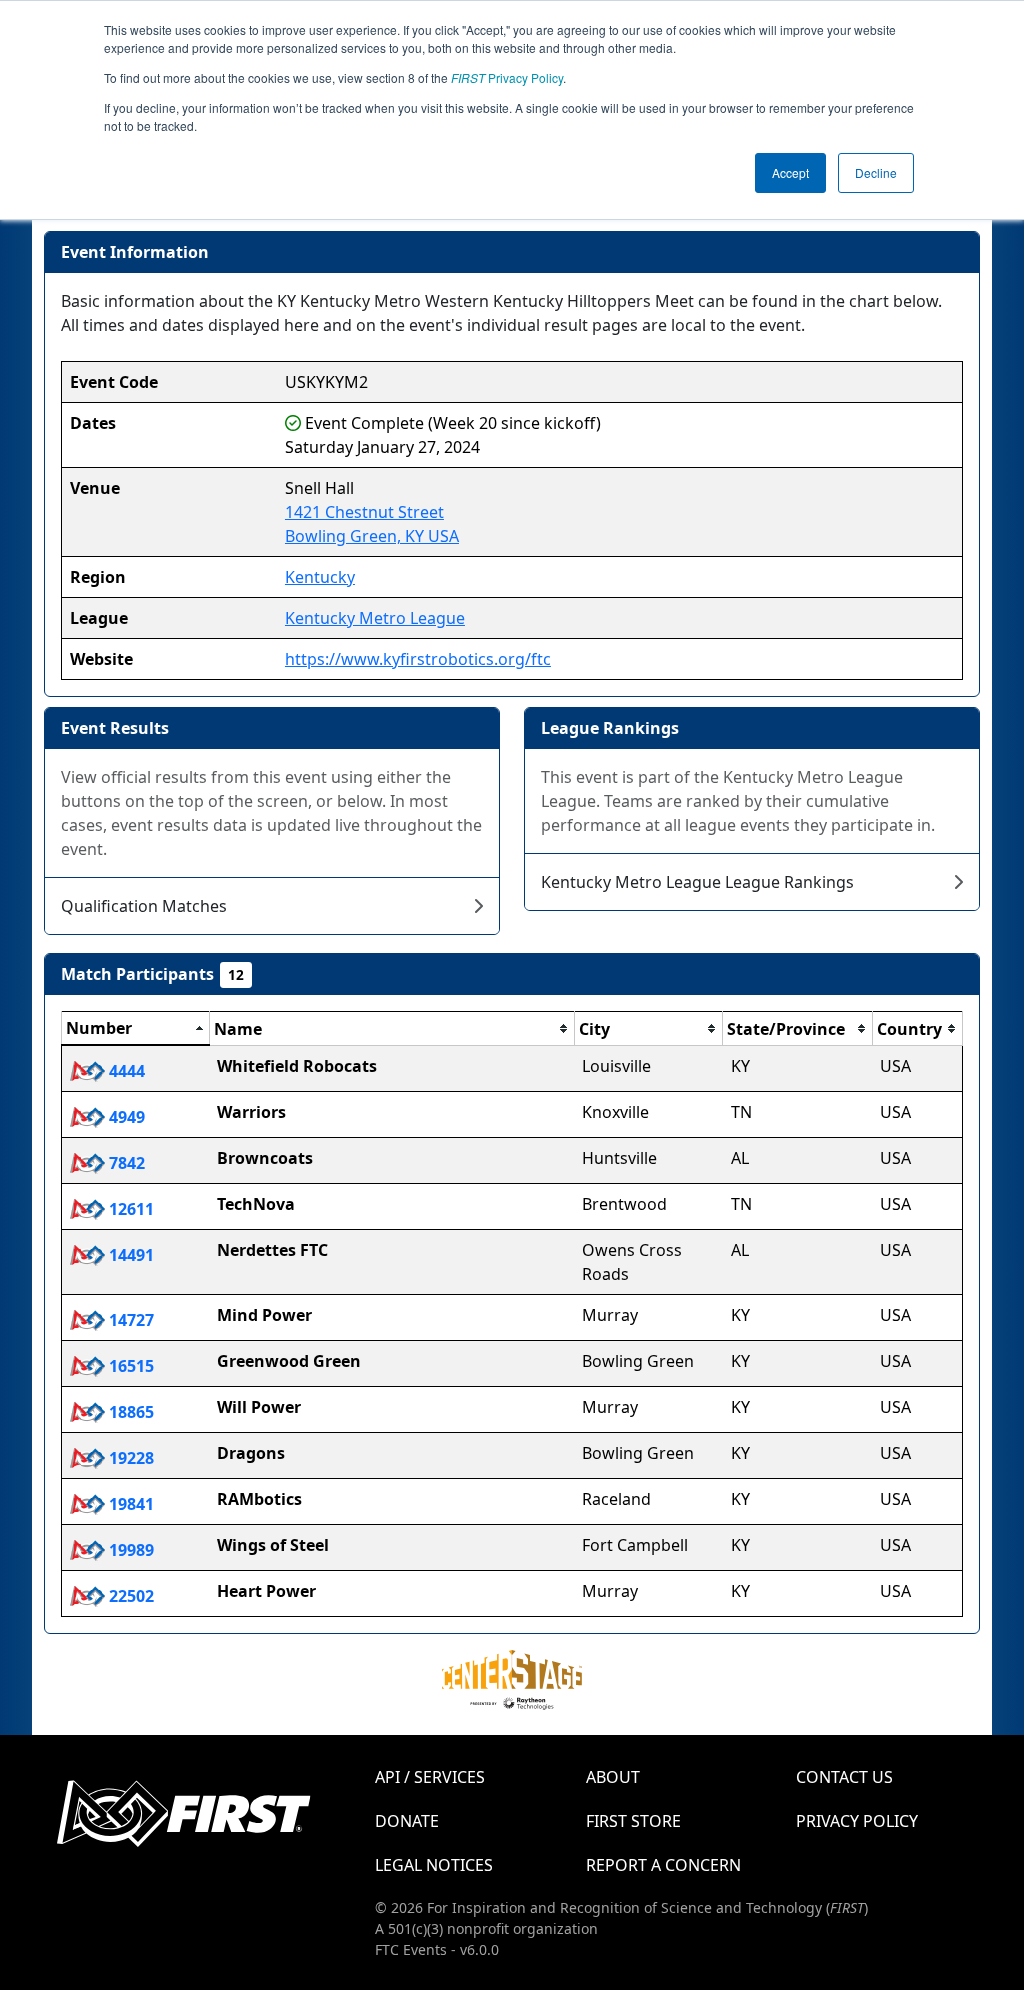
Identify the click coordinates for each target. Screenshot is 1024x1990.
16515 (129, 1366)
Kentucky (320, 577)
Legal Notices (434, 1865)
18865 (129, 1412)
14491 (129, 1255)
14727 (129, 1320)
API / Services (430, 1777)
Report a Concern (663, 1865)
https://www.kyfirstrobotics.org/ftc (418, 659)
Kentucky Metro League (375, 618)
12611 (129, 1209)
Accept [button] (790, 172)
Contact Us (844, 1777)
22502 (129, 1596)
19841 (129, 1504)
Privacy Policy (507, 77)
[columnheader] (136, 1029)
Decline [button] (876, 172)
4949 (125, 1117)
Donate (407, 1821)
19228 (129, 1458)
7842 (125, 1163)
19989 (129, 1550)
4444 (125, 1071)
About (613, 1777)
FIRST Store (633, 1821)
